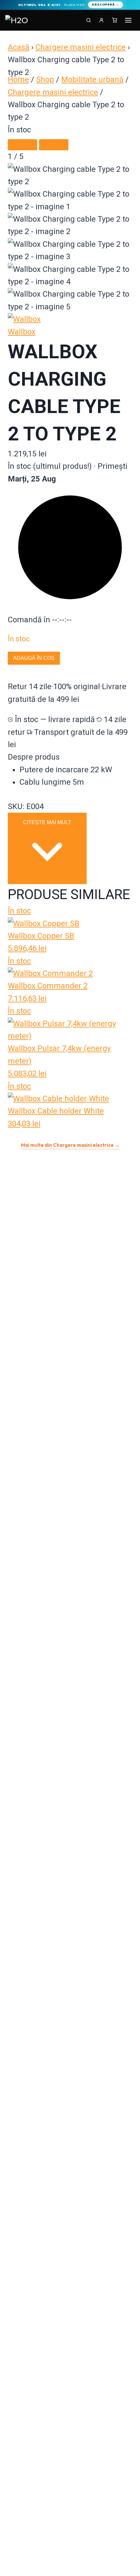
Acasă (19, 47)
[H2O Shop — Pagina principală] (18, 20)
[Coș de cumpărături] (115, 20)
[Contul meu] (102, 20)
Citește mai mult (47, 822)
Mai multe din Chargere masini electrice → (70, 1145)
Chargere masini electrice (81, 47)
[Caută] (89, 20)
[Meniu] (128, 20)
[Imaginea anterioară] (22, 145)
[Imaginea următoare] (54, 145)
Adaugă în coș (34, 658)
